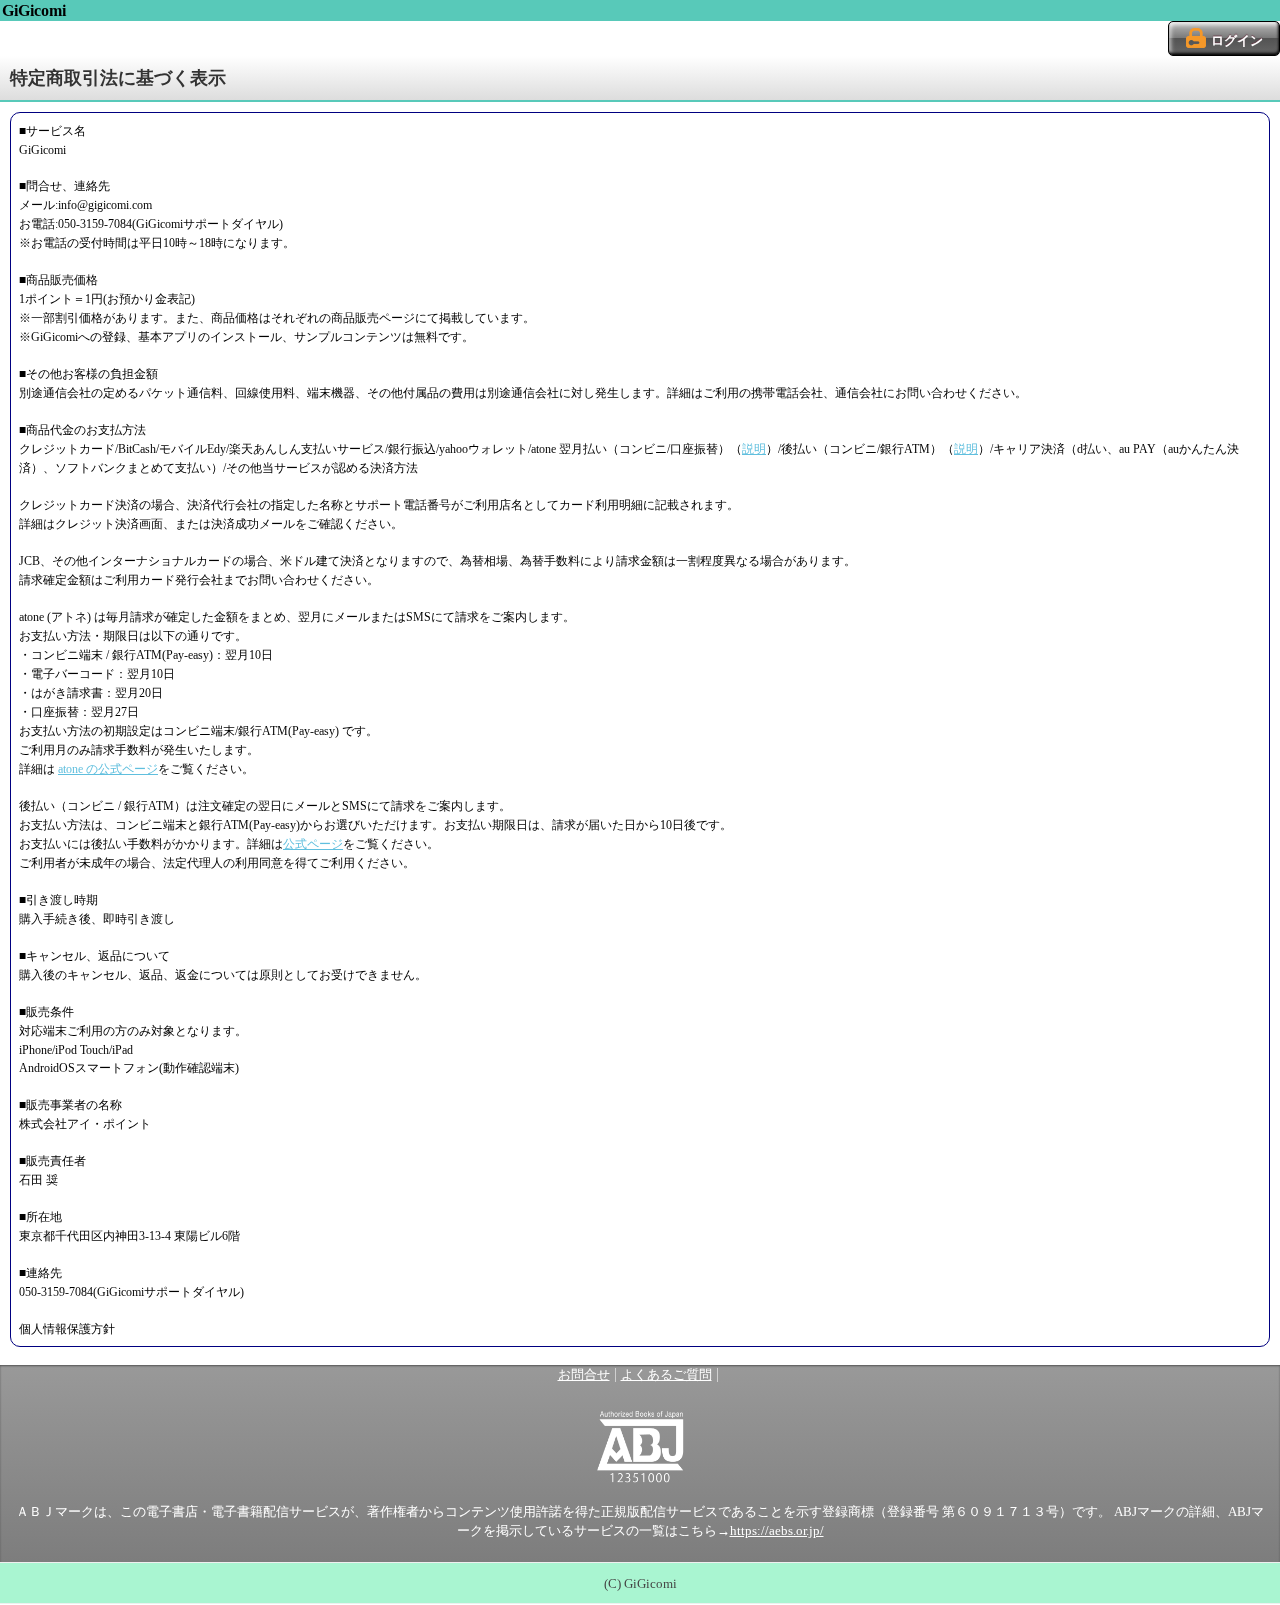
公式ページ (313, 844)
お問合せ (584, 1375)
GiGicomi (34, 10)
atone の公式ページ (108, 769)
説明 (754, 449)
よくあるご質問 (666, 1375)
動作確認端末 (199, 1068)
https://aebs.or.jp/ (777, 1531)
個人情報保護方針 (67, 1329)
